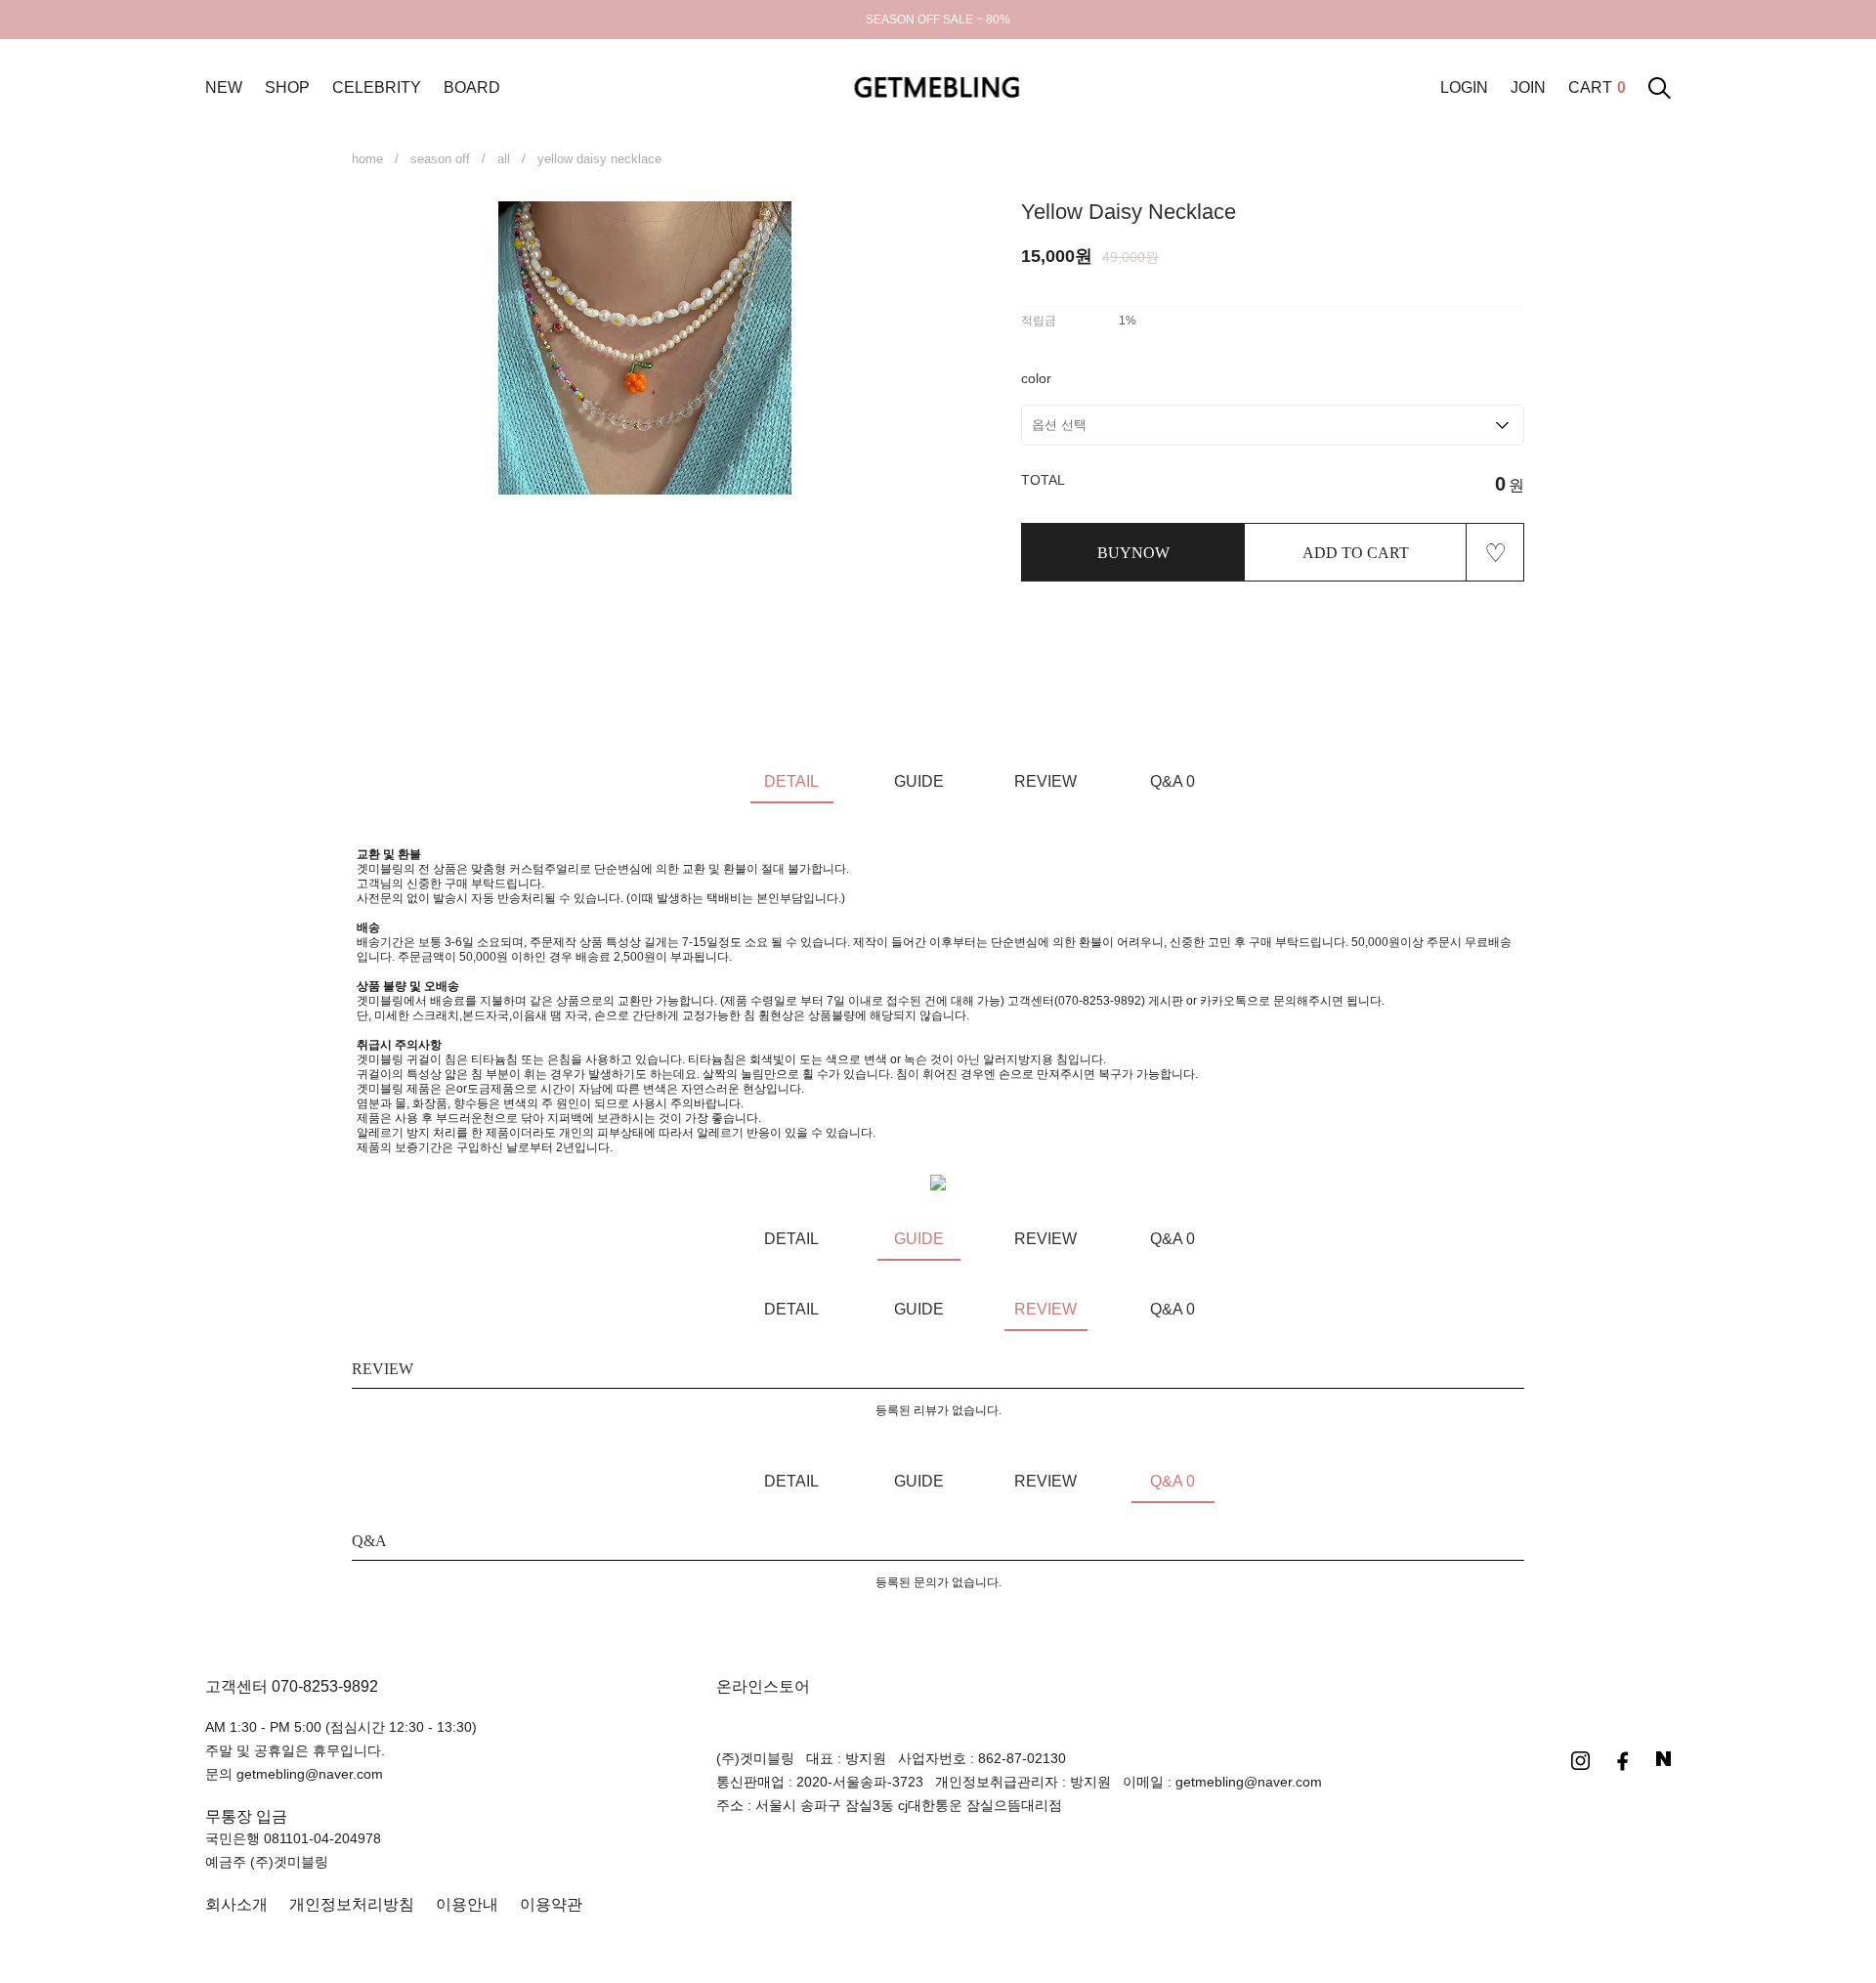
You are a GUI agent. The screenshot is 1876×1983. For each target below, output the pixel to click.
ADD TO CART (1356, 553)
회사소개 (236, 1904)
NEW (224, 87)
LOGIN (1464, 87)
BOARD (472, 87)
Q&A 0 (1172, 781)
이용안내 (467, 1904)
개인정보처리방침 (352, 1904)
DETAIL (791, 781)
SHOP (287, 87)
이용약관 (551, 1904)
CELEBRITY (377, 87)
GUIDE (919, 781)
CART (1597, 87)
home (367, 159)
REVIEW (1045, 781)
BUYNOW (1133, 553)
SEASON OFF (440, 159)
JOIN (1528, 87)
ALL (504, 159)
